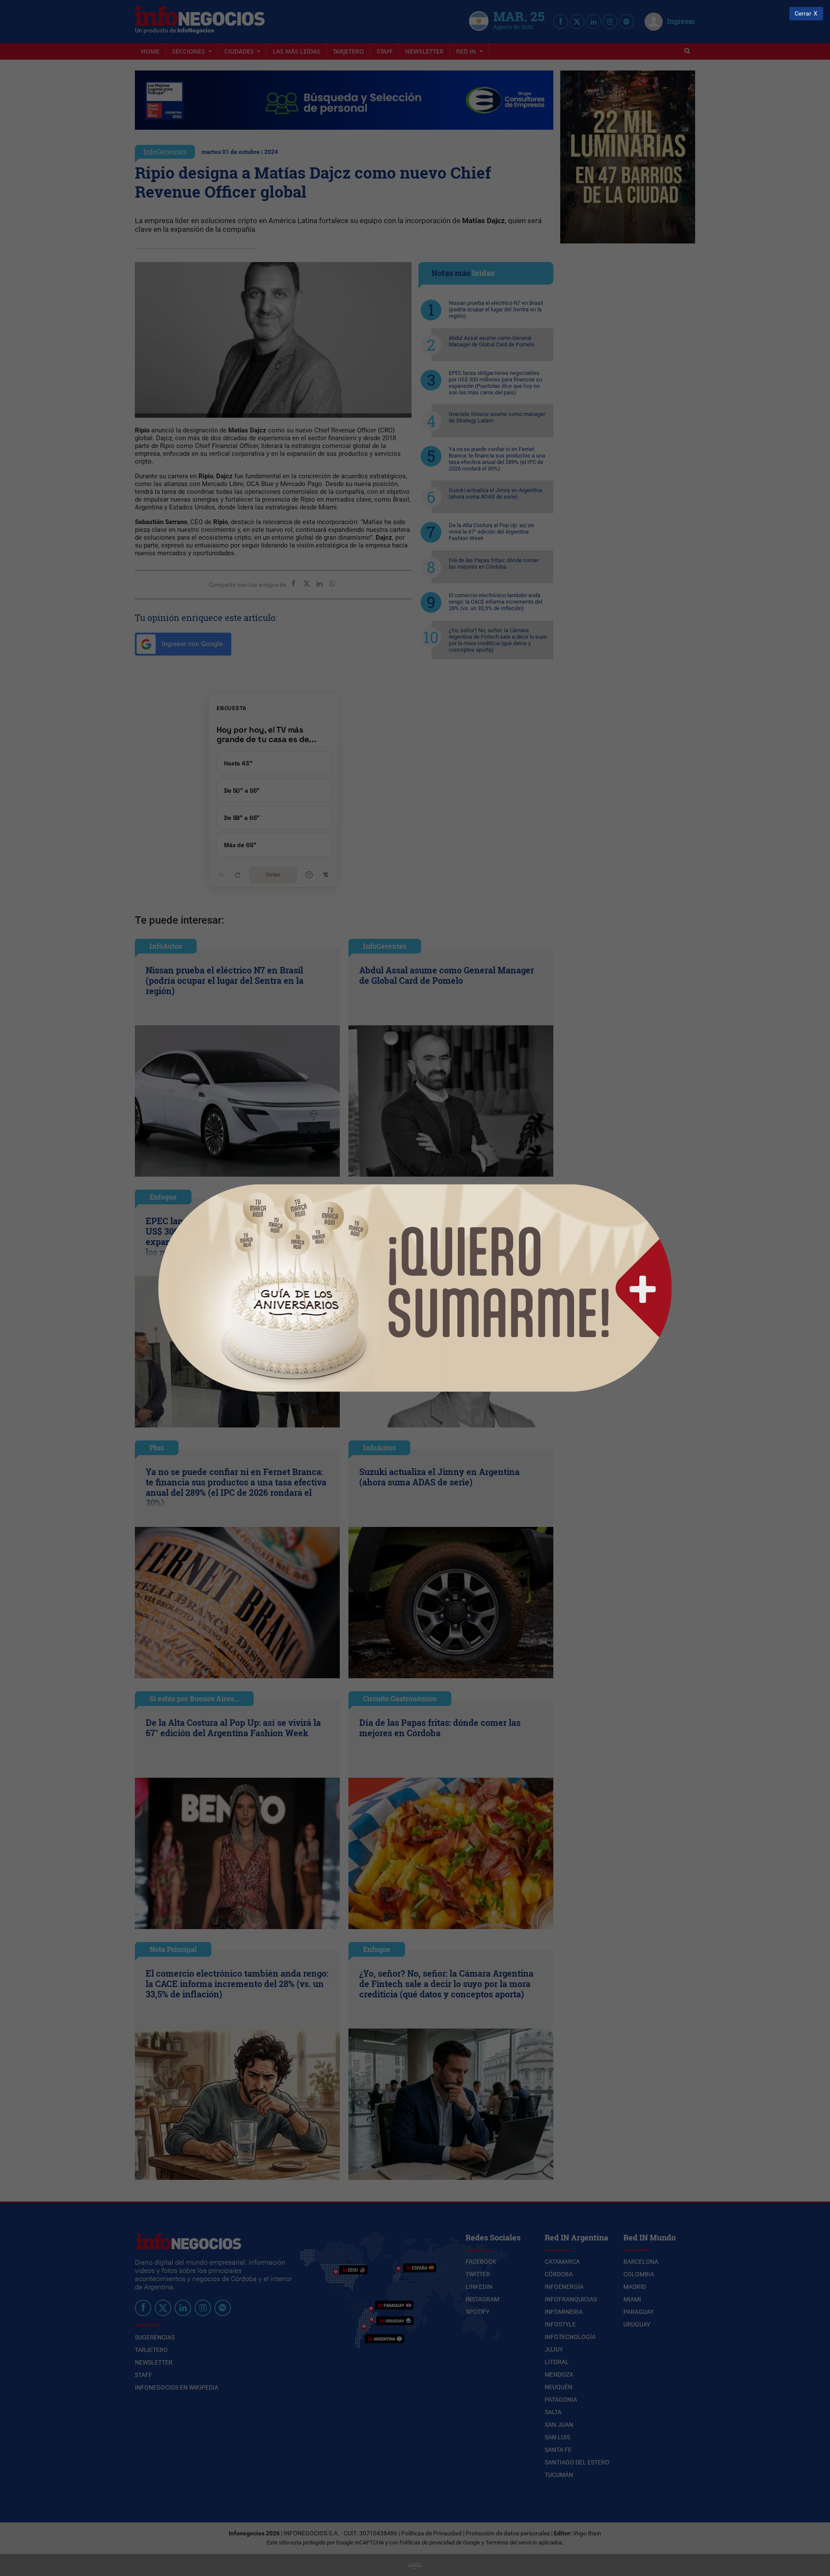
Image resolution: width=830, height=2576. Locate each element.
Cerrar (803, 14)
